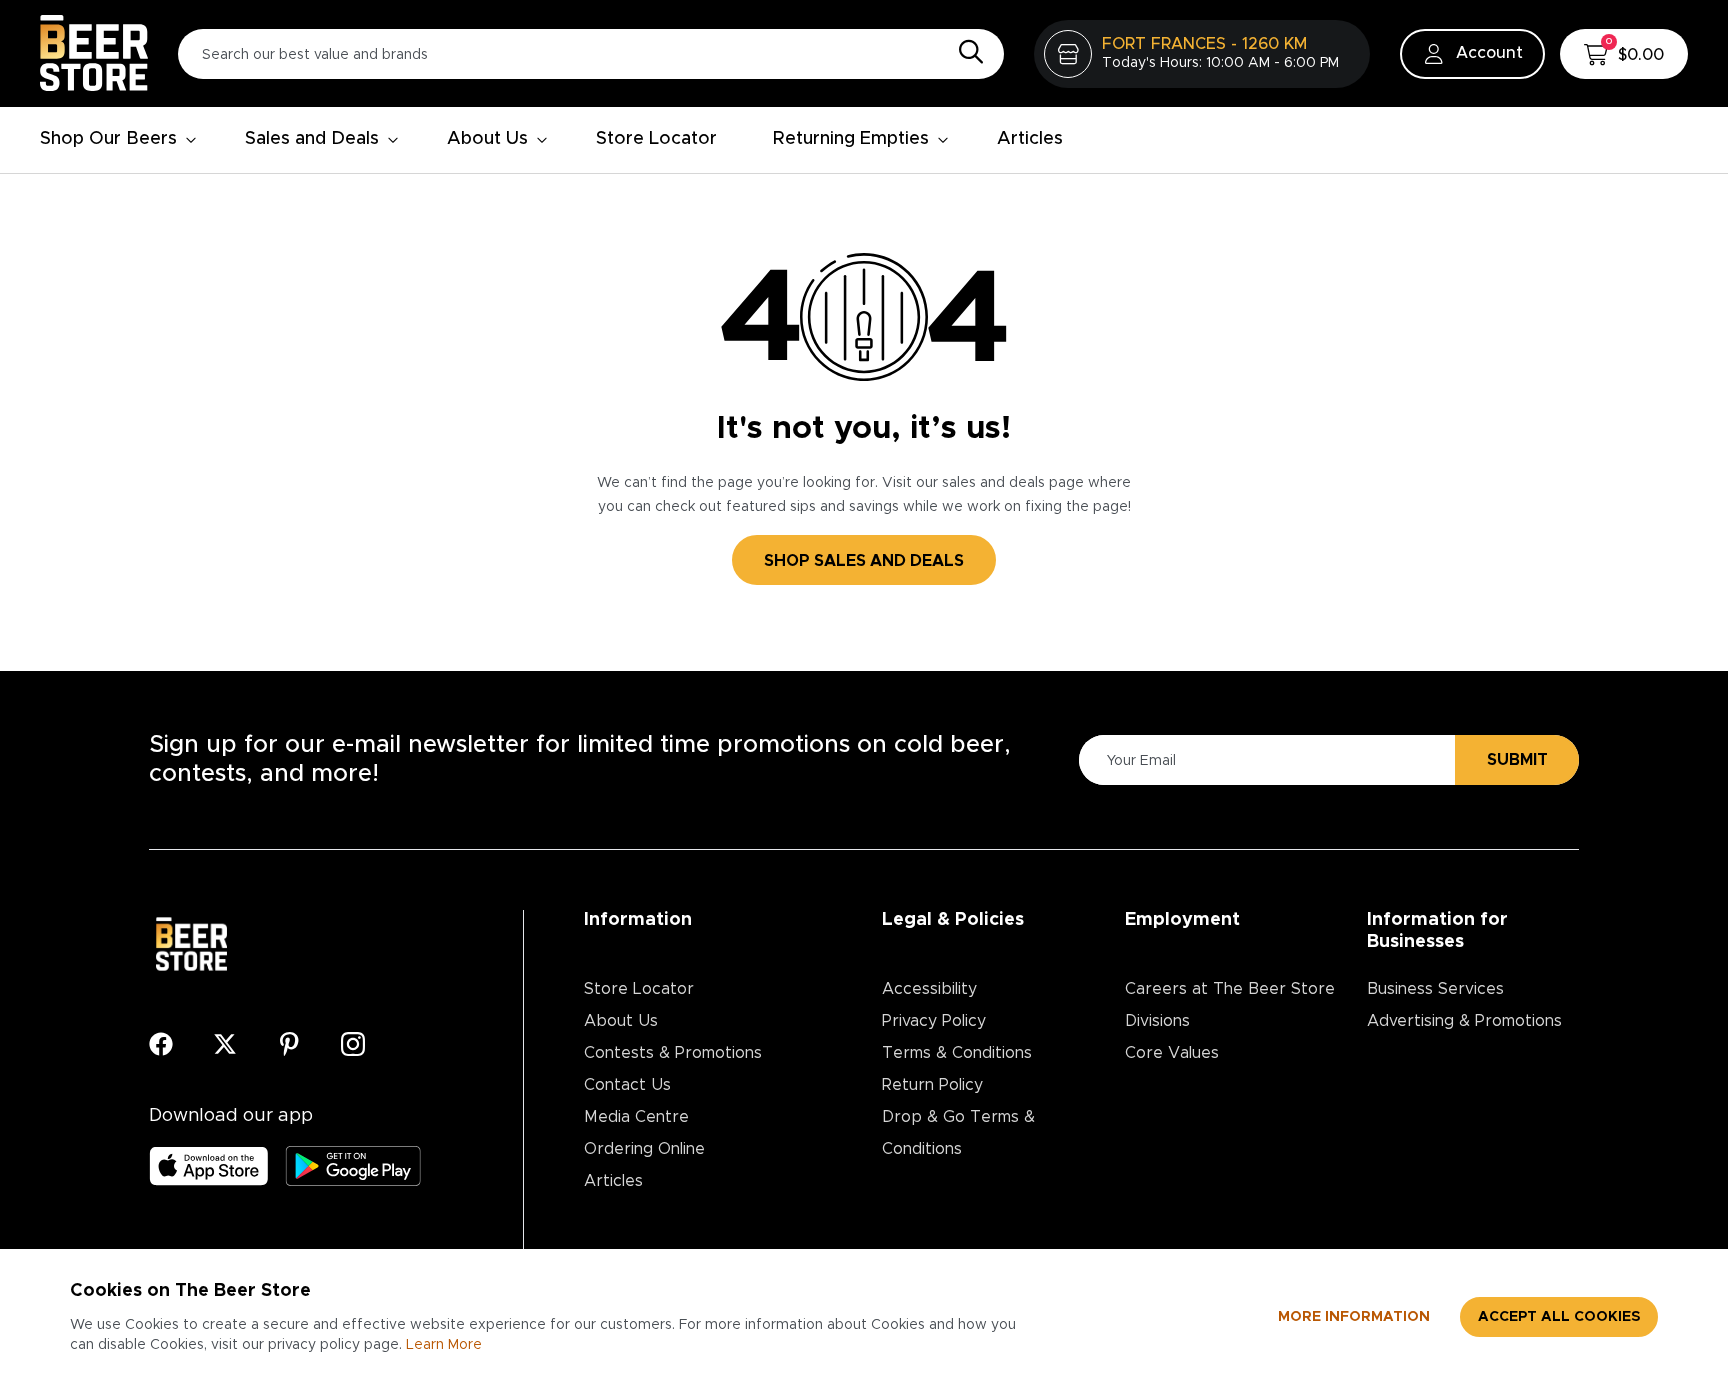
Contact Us (627, 1085)
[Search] (966, 53)
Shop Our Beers (108, 139)
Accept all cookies (1559, 1317)
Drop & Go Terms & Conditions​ (958, 1133)
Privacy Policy (934, 1021)
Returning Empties (851, 139)
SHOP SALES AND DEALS (864, 561)
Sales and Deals (312, 139)
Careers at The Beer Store (1230, 989)
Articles (1030, 139)
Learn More (444, 1345)
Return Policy (932, 1085)
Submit (1517, 760)
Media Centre (636, 1117)
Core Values (1172, 1053)
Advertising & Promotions (1464, 1021)
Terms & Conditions (957, 1053)
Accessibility (929, 989)
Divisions (1157, 1021)
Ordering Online (644, 1149)
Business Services (1435, 989)
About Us (487, 139)
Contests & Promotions (673, 1053)
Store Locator (656, 139)
